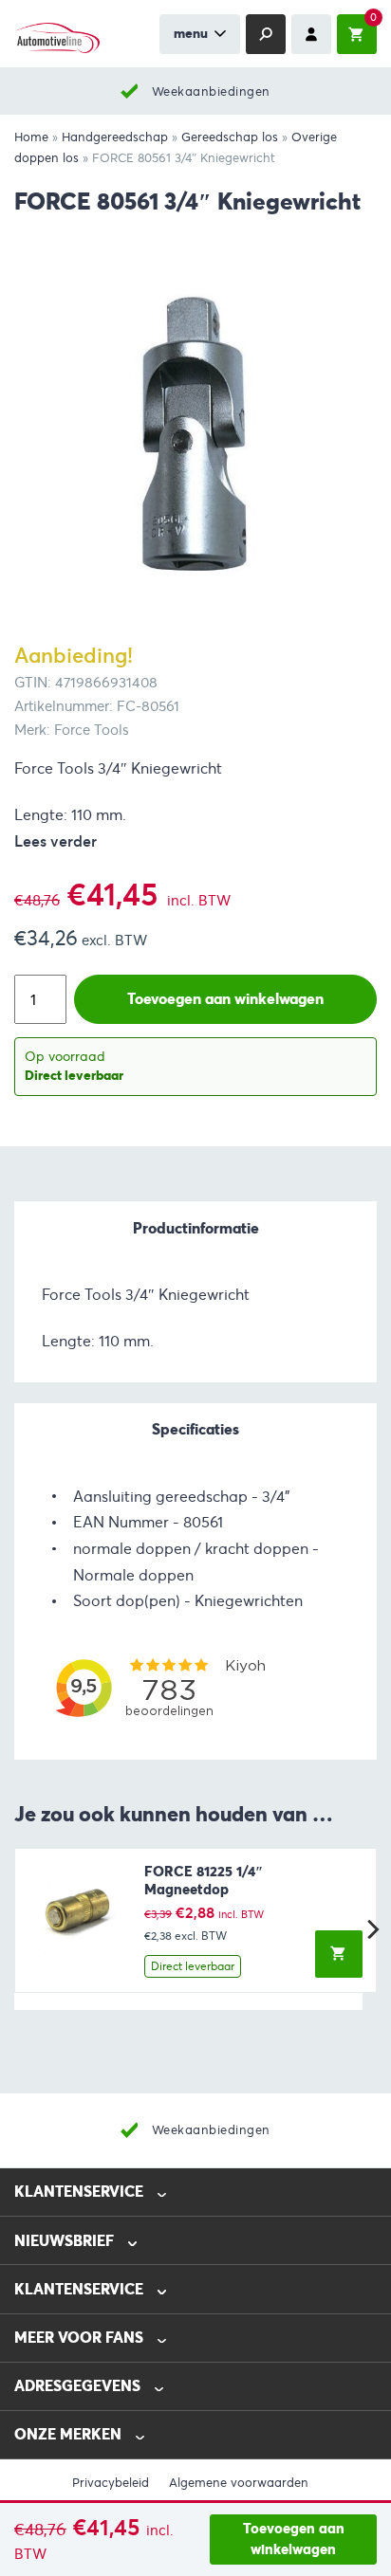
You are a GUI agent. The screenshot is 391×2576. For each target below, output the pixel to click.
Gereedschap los (230, 137)
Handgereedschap (115, 137)
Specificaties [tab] (195, 1429)
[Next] (371, 1929)
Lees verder (56, 841)
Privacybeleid (111, 2483)
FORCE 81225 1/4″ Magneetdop (204, 1881)
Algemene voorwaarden (239, 2483)
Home (31, 137)
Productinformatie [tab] (196, 1228)
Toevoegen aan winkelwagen (294, 2539)
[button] (339, 1954)
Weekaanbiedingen (211, 91)
